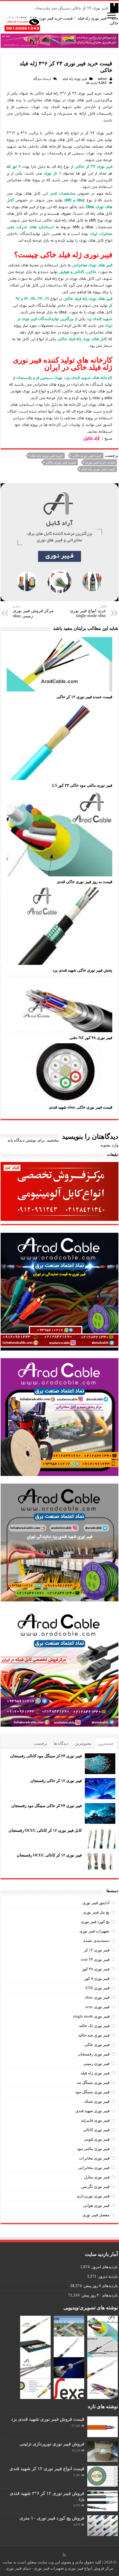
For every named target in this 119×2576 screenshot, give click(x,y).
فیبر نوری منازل (97, 2177)
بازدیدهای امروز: (104, 2267)
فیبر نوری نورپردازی (93, 2196)
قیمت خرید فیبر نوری (100, 462)
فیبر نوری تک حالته (94, 2026)
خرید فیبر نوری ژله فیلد (46, 456)
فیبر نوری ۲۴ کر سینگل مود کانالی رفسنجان (46, 1756)
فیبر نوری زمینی (96, 2064)
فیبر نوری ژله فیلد (92, 18)
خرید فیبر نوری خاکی (87, 456)
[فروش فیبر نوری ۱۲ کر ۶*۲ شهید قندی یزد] (103, 2501)
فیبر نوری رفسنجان (94, 2054)
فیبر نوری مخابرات (94, 2158)
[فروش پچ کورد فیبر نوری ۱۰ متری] (103, 2526)
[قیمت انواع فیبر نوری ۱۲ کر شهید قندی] (103, 2476)
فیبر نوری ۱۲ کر (97, 1950)
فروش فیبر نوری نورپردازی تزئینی (52, 2444)
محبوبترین (83, 1743)
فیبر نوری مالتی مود (93, 2149)
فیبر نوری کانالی (96, 2130)
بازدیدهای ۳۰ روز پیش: (99, 2295)
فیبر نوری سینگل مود (92, 2092)
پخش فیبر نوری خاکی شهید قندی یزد (82, 970)
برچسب (41, 1743)
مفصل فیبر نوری (96, 2215)
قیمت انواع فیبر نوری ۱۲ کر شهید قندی (47, 2468)
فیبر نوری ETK (97, 1988)
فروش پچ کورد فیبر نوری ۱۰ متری (52, 2518)
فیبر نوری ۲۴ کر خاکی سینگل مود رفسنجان (71, 8)
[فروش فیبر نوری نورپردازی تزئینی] (103, 2452)
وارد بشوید (109, 1145)
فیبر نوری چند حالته (94, 2035)
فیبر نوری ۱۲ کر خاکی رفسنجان (56, 1781)
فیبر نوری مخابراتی (94, 2168)
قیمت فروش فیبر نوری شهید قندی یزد (48, 2419)
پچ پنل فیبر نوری (96, 1912)
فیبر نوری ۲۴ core (95, 1959)
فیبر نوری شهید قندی (92, 2111)
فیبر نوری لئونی (97, 2139)
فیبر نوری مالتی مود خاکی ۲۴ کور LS (82, 785)
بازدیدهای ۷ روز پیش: (100, 2286)
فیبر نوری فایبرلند (95, 2120)
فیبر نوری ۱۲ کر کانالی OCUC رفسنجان (49, 1855)
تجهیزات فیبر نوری (94, 1931)
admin (103, 79)
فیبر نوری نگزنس (95, 2186)
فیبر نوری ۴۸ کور (96, 1969)
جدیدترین (106, 1743)
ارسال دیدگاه (42, 79)
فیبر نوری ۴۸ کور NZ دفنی (91, 1038)
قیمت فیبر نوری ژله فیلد (98, 469)
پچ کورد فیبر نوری (95, 1922)
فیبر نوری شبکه (97, 2101)
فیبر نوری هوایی (96, 2205)
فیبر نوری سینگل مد (93, 2082)
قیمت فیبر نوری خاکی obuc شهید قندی (81, 1107)
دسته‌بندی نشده (96, 1941)
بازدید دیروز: (107, 2276)
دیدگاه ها (61, 1743)
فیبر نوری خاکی (97, 2045)
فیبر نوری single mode (91, 2016)
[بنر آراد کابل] (60, 542)
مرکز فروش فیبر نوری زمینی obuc (33, 611)
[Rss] (64, 2555)
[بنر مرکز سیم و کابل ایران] (60, 40)
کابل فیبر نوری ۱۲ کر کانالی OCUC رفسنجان (45, 1830)
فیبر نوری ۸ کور (97, 1978)
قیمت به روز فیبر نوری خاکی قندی (85, 882)
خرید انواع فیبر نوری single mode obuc (88, 611)
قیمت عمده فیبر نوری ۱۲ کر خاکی (84, 697)
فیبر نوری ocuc (97, 2007)
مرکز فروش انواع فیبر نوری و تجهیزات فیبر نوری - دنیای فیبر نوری (60, 2568)
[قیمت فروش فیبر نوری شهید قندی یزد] (103, 2427)
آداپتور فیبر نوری (96, 1903)
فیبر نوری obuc (97, 1997)
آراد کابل (91, 438)
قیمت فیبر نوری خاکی (61, 462)
